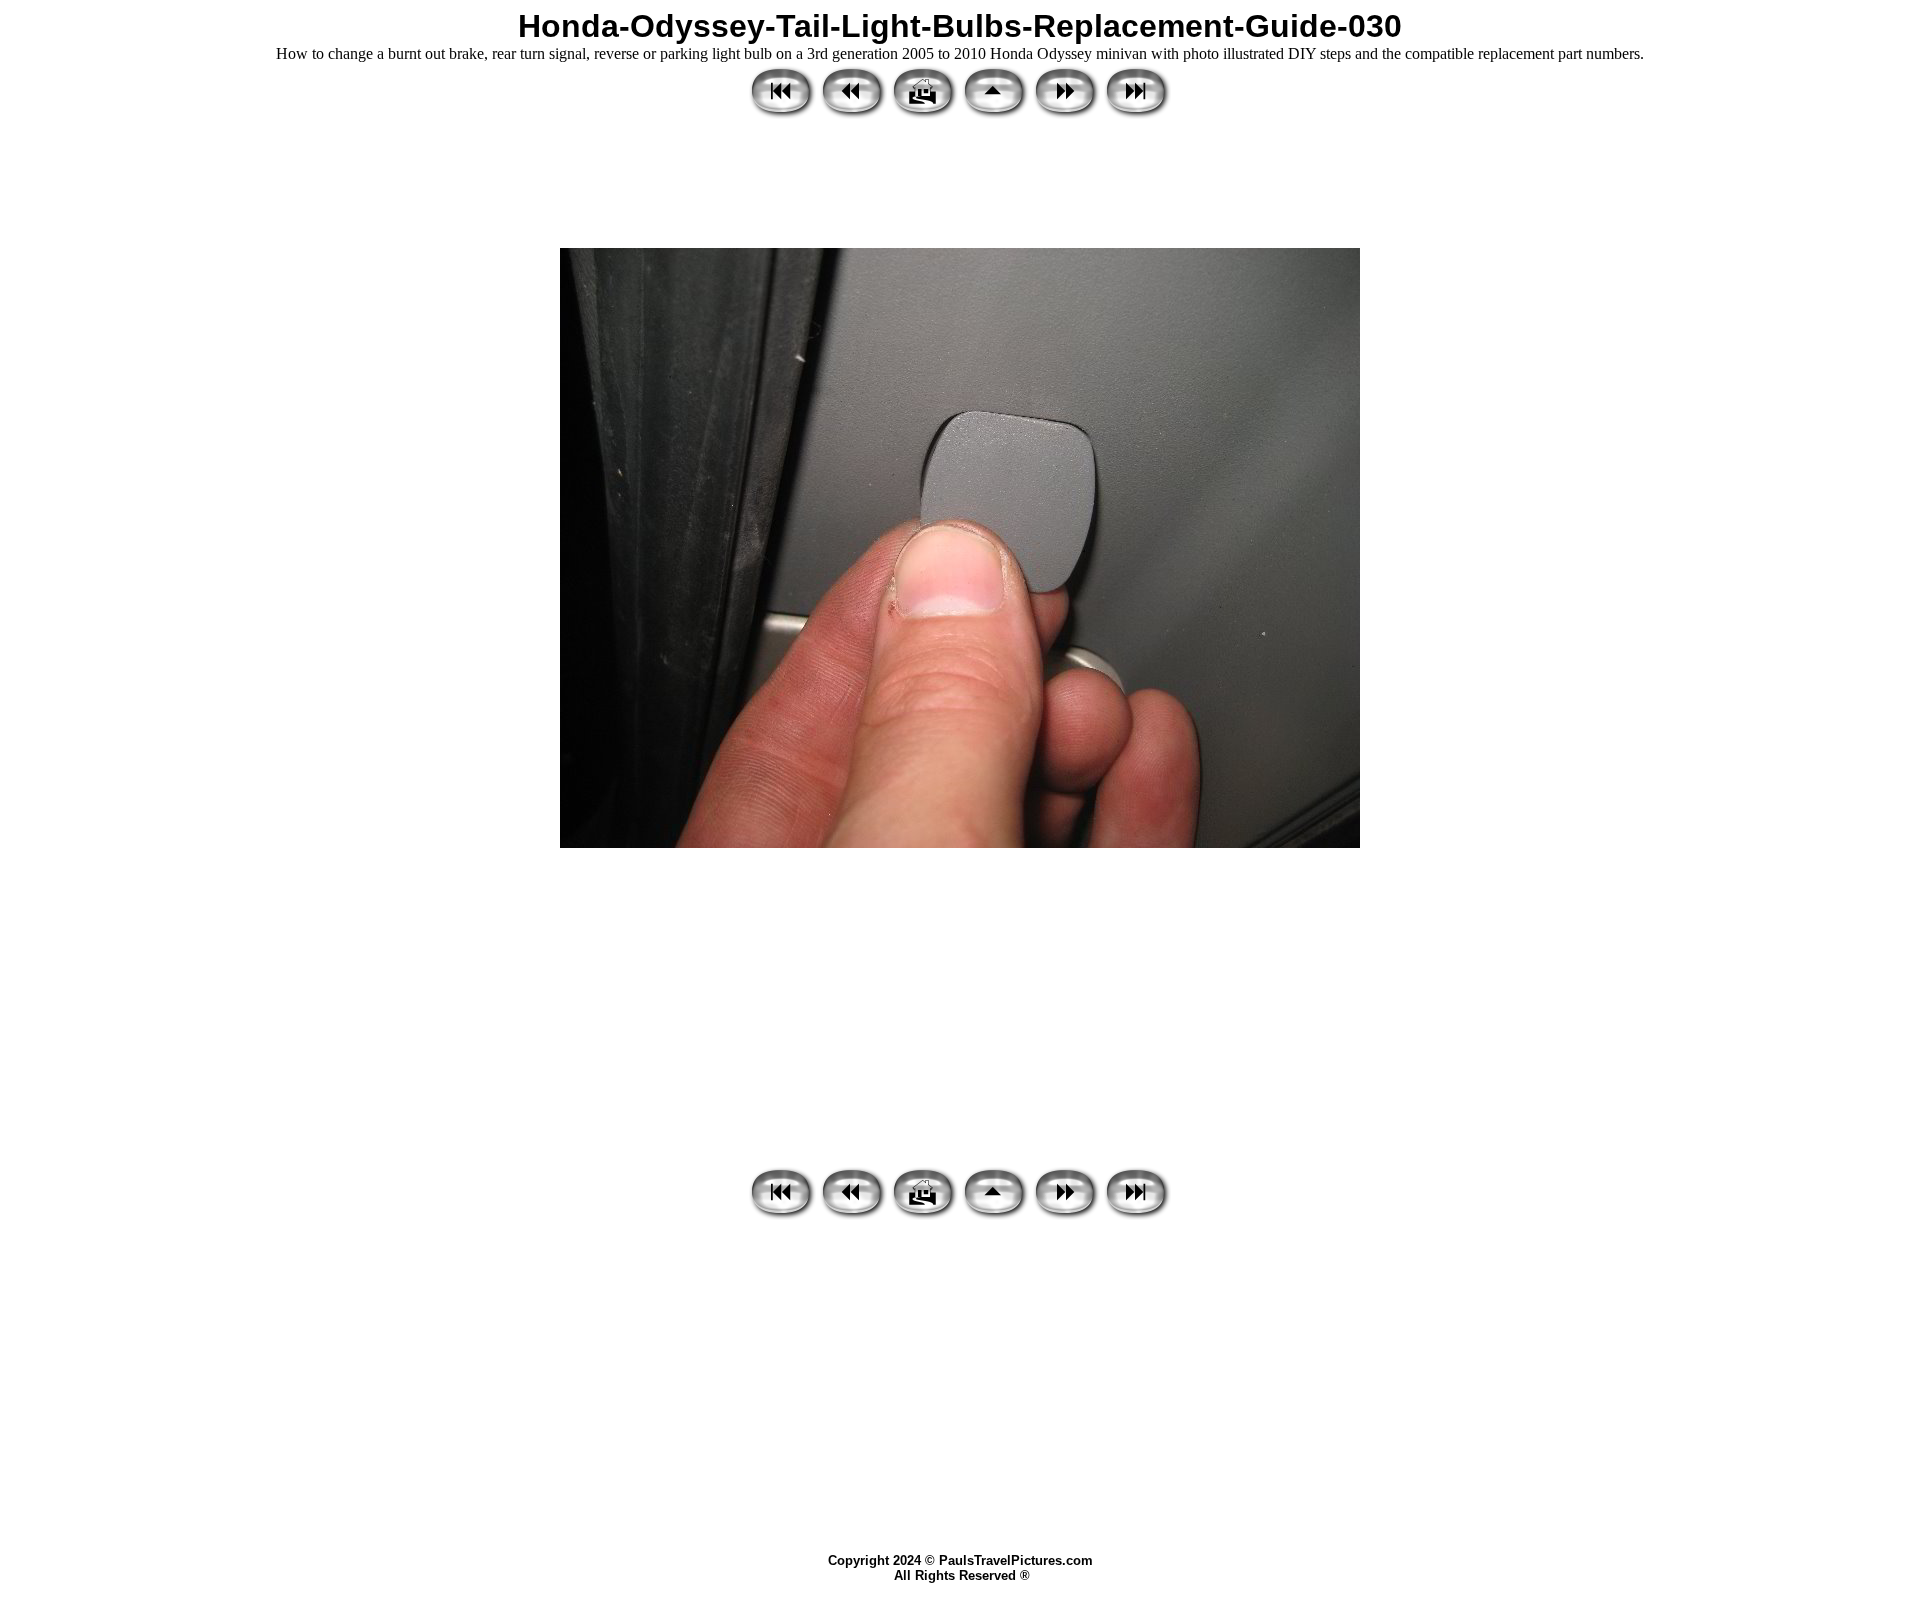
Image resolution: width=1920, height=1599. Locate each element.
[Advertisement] (960, 185)
